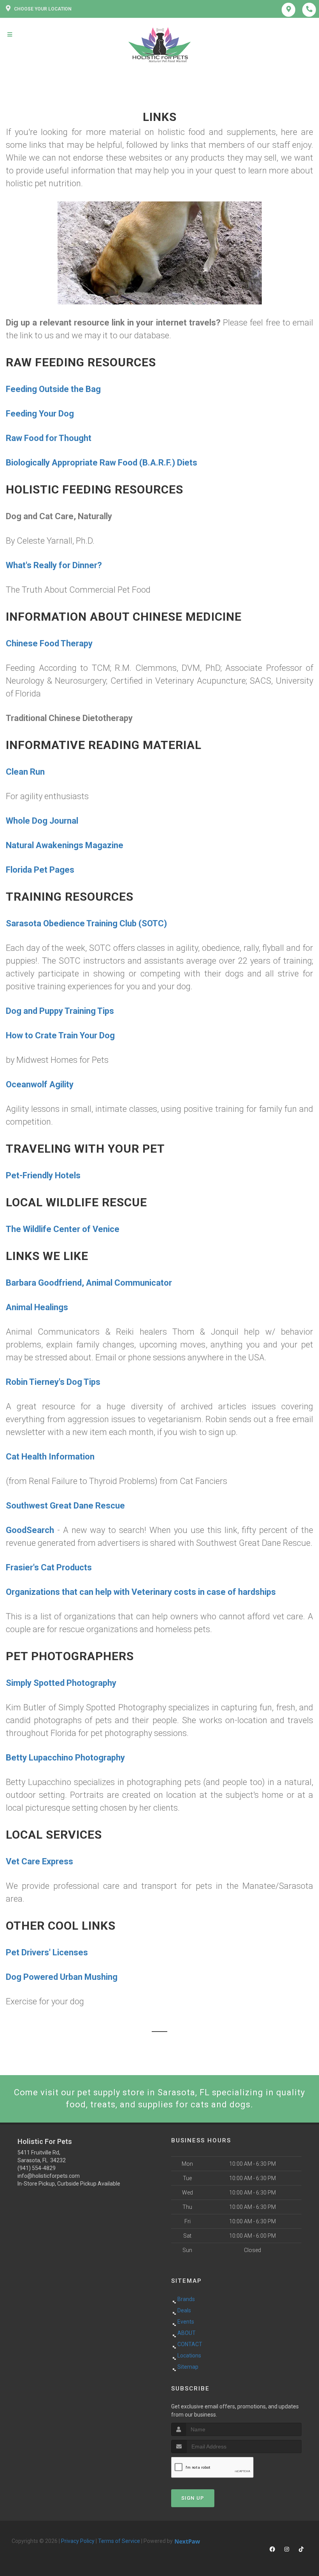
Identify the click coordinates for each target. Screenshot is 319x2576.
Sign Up (193, 2498)
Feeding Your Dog (40, 414)
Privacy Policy (78, 2541)
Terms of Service (119, 2541)
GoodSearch (30, 1530)
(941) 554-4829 (37, 2168)
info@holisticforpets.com (49, 2176)
